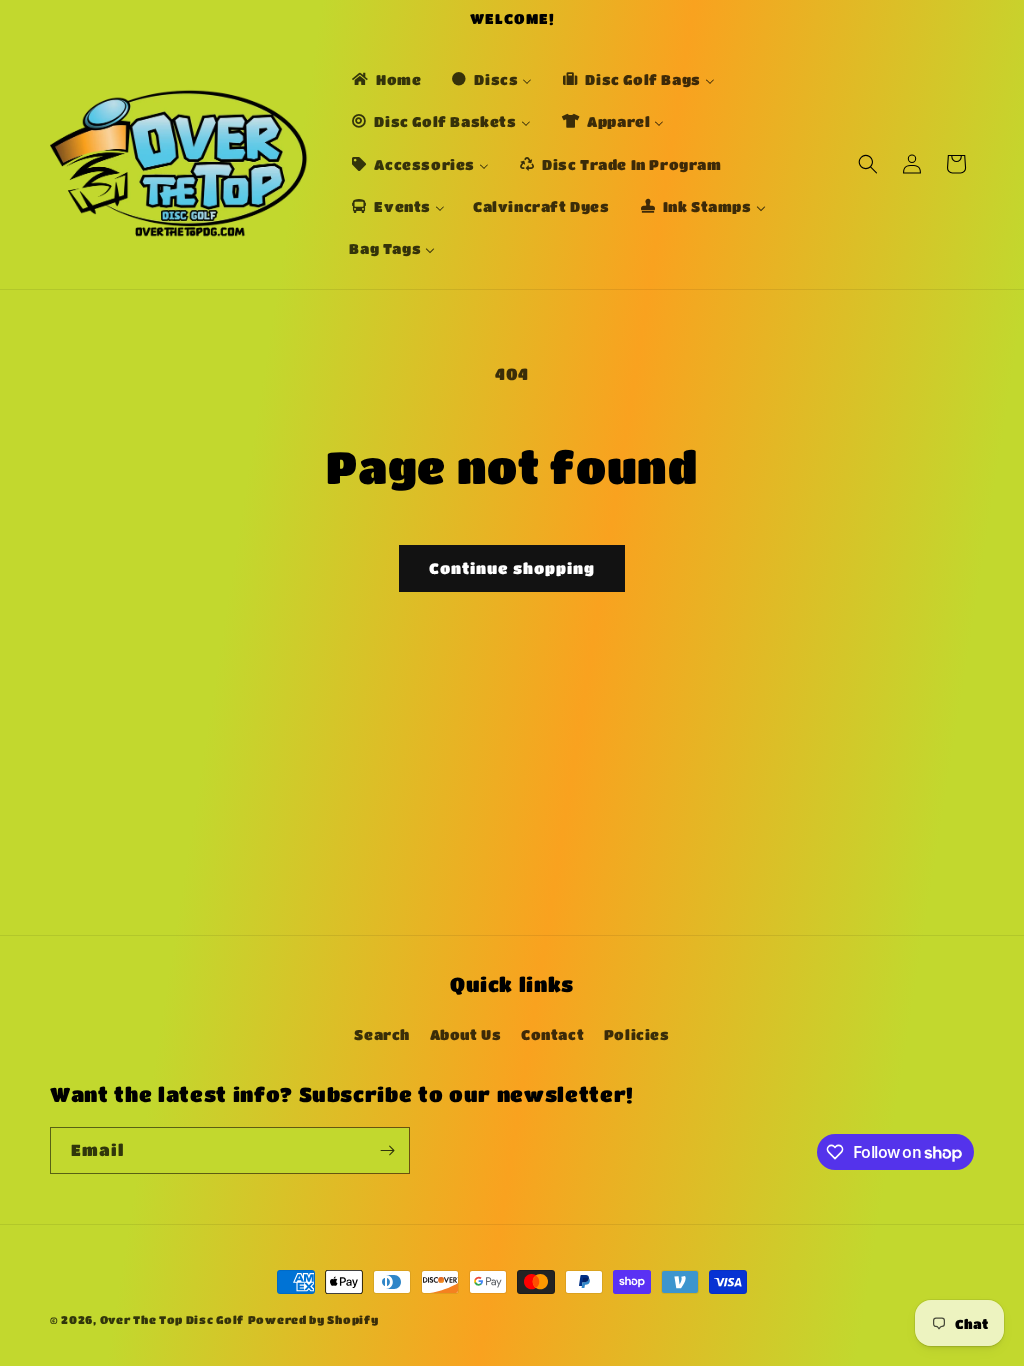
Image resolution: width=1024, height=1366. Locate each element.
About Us (466, 1034)
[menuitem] (385, 79)
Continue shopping (512, 568)
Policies (637, 1034)
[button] (868, 164)
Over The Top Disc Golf (172, 1319)
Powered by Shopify (313, 1319)
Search (382, 1034)
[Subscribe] (387, 1150)
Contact (552, 1034)
